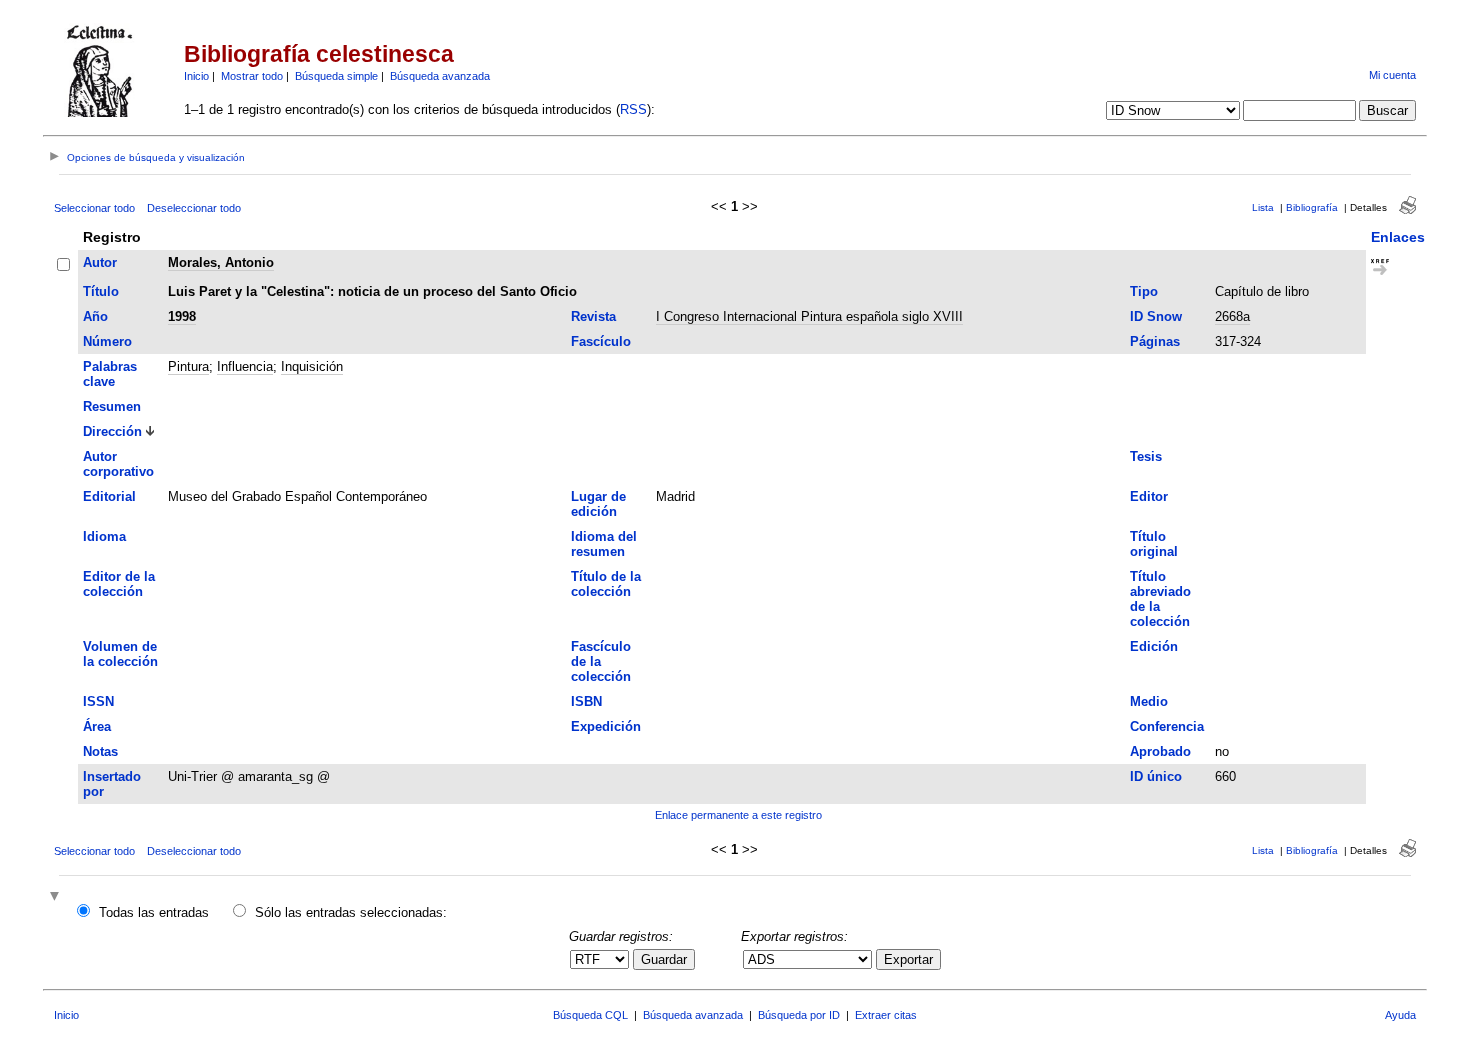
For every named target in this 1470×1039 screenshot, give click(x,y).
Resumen (112, 406)
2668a (1232, 316)
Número (107, 341)
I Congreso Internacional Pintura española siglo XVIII (809, 316)
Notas (100, 751)
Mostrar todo (252, 76)
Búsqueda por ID (799, 1015)
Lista (1263, 207)
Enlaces (1398, 237)
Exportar (908, 959)
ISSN (98, 701)
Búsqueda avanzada (440, 76)
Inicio (196, 76)
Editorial (109, 496)
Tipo (1144, 291)
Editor (1149, 496)
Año (95, 316)
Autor (100, 262)
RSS (633, 109)
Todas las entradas (154, 912)
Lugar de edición (598, 504)
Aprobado (1160, 751)
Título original (1154, 544)
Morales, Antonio (221, 262)
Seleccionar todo (94, 208)
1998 (182, 316)
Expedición (606, 726)
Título (101, 291)
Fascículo (601, 341)
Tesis (1146, 456)
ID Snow (1156, 316)
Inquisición (312, 366)
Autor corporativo (118, 464)
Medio (1149, 701)
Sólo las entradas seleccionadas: (351, 912)
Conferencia (1167, 726)
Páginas (1155, 341)
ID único (1156, 776)
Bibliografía (1312, 207)
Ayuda (1400, 1015)
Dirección (112, 431)
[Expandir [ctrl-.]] (57, 897)
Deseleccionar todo (194, 208)
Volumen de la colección (120, 654)
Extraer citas (886, 1015)
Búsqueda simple (336, 76)
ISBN (586, 701)
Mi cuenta (1392, 75)
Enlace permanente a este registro (738, 815)
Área (97, 726)
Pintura (188, 366)
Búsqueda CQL (590, 1015)
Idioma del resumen (604, 544)
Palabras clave (110, 374)
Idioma (104, 536)
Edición (1154, 646)
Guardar (664, 959)
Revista (593, 316)
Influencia (245, 366)
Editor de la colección (119, 584)
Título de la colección (606, 584)
